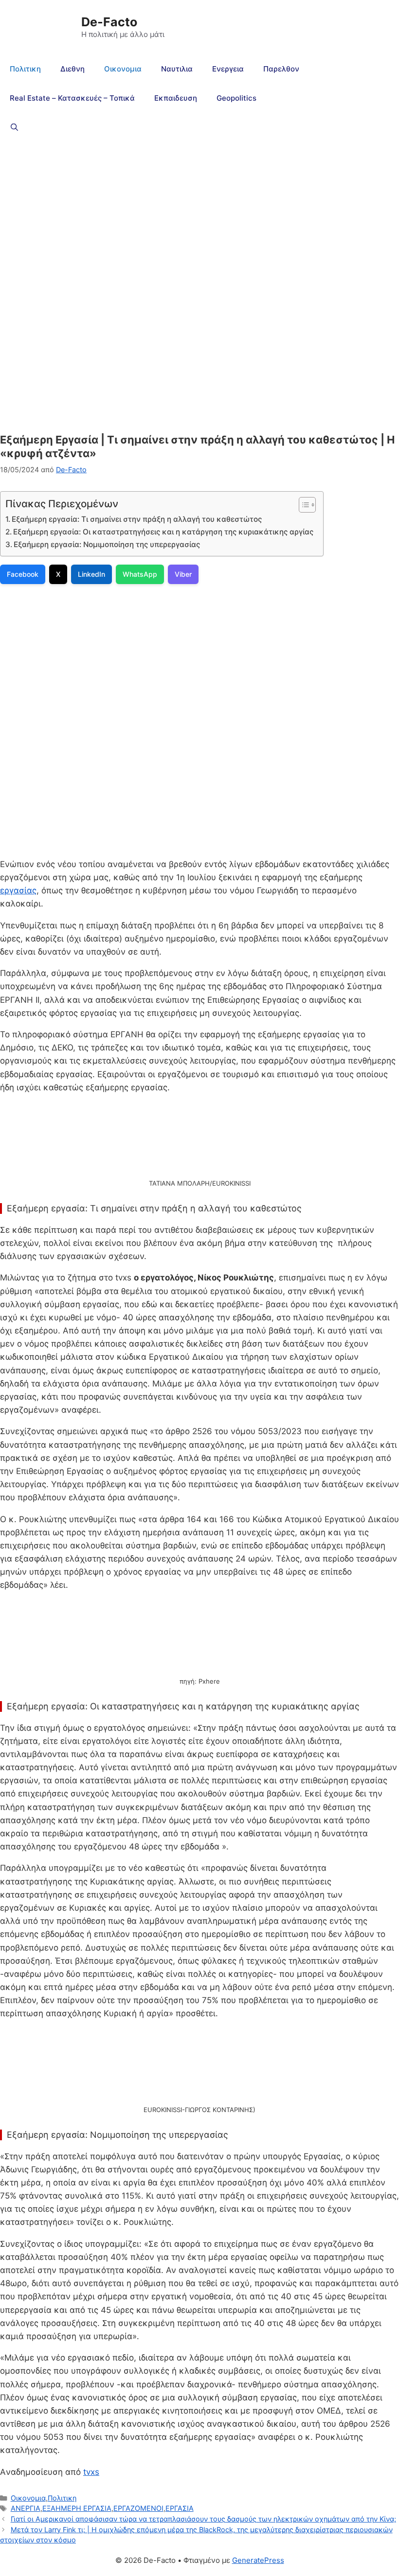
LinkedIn (91, 574)
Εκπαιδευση (176, 98)
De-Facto (109, 22)
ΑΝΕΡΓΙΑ (26, 2508)
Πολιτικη (25, 69)
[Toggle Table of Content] (302, 505)
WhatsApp (140, 574)
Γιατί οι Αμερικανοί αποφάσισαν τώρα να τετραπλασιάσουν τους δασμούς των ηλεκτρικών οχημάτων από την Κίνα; (203, 2519)
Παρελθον (281, 69)
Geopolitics (236, 98)
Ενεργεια (228, 69)
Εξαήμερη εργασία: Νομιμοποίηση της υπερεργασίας (107, 544)
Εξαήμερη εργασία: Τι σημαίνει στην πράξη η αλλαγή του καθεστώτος (137, 519)
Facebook (23, 574)
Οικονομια (123, 69)
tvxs (91, 2472)
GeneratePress (258, 2560)
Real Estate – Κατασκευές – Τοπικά (72, 98)
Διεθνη (73, 69)
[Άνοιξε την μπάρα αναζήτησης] (14, 127)
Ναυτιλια (177, 69)
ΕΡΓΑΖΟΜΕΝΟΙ (138, 2508)
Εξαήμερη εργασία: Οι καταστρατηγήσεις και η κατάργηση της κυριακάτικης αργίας (163, 532)
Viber (183, 574)
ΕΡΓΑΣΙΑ (180, 2508)
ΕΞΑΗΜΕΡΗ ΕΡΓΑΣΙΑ (77, 2508)
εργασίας (18, 890)
